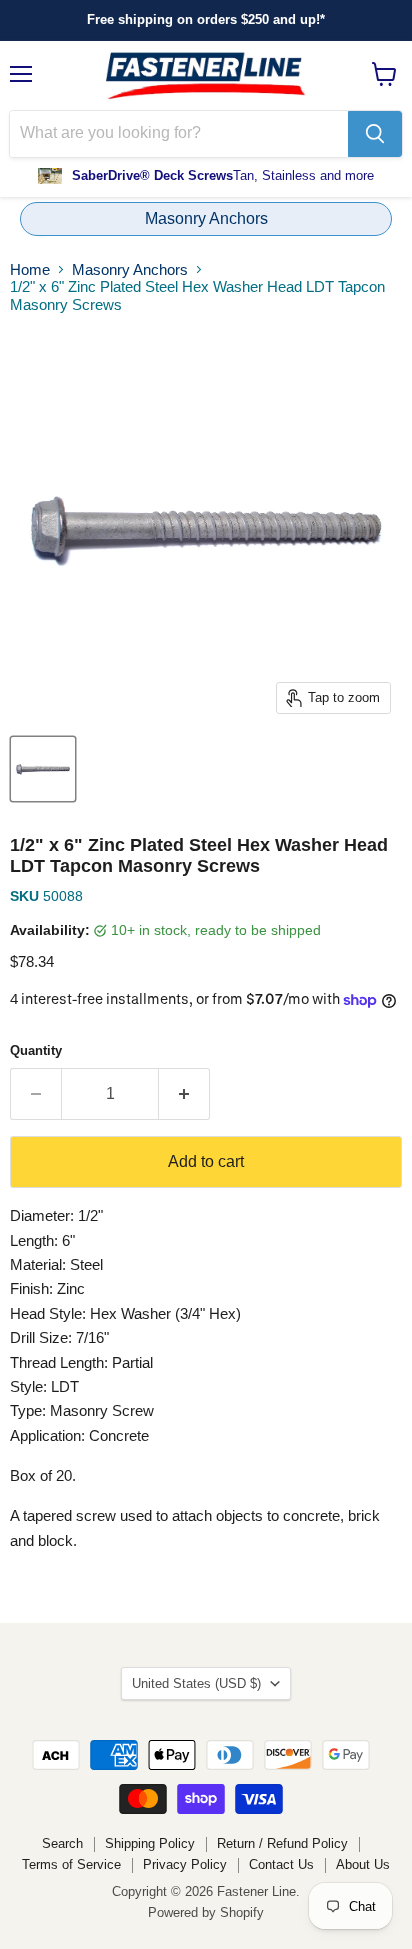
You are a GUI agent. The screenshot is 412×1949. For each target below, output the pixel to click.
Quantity (36, 1050)
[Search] (375, 134)
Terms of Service (71, 1864)
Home (30, 269)
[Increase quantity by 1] (184, 1094)
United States (196, 1683)
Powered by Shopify (206, 1912)
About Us (363, 1864)
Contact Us (281, 1864)
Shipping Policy (150, 1843)
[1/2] (43, 769)
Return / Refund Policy (282, 1843)
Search (62, 1843)
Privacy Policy (185, 1864)
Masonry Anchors (206, 218)
